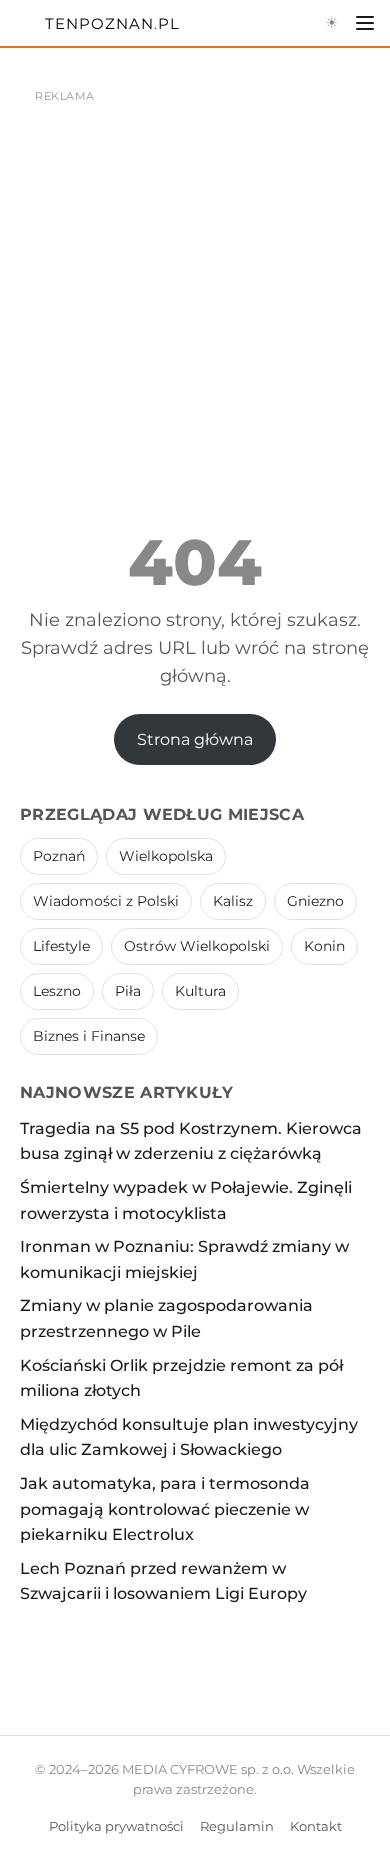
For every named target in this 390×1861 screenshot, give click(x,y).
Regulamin (237, 1826)
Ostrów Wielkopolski (197, 946)
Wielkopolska (166, 856)
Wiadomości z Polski (106, 901)
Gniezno (315, 901)
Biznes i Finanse (89, 1036)
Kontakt (316, 1826)
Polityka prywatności (116, 1826)
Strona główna (195, 739)
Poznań (59, 856)
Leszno (57, 991)
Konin (324, 946)
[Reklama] (195, 260)
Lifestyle (61, 946)
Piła (128, 991)
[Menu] (365, 23)
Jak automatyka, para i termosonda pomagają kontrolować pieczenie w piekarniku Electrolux (165, 1509)
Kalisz (233, 901)
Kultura (200, 991)
